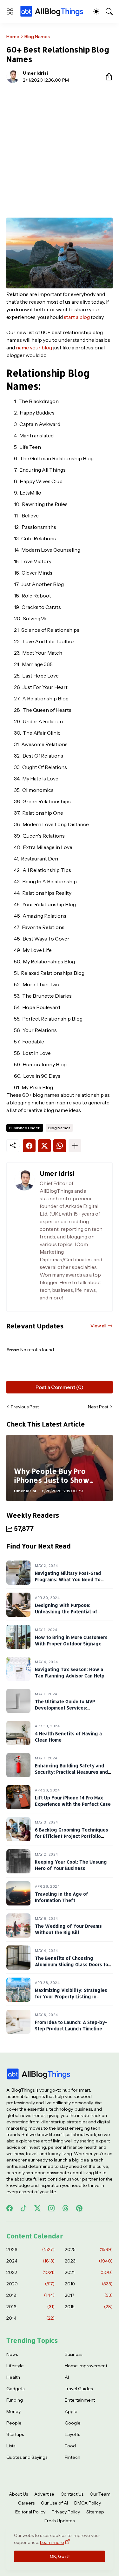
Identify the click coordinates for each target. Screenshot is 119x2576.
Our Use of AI (54, 2503)
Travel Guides (79, 2389)
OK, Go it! (60, 2556)
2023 (89, 2261)
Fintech (73, 2457)
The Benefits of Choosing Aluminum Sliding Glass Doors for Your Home (73, 1964)
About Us (18, 2494)
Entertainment (80, 2400)
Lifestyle (15, 2366)
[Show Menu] (10, 11)
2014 (30, 2318)
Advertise (44, 2494)
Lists (11, 2446)
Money (13, 2411)
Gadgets (15, 2389)
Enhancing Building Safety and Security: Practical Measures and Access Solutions (71, 1772)
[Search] (109, 11)
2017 (89, 2295)
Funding (15, 2400)
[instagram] (51, 2208)
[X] (44, 1146)
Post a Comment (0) (60, 1387)
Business (73, 2354)
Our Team (100, 2494)
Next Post (98, 1407)
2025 (89, 2249)
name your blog (34, 347)
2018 (30, 2295)
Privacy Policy (66, 2512)
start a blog (77, 317)
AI (67, 2377)
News (12, 2354)
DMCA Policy (88, 2503)
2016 (30, 2307)
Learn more (52, 2542)
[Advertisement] (60, 150)
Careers (26, 2503)
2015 (89, 2307)
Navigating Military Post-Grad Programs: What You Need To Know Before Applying (68, 1579)
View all (98, 1326)
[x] (37, 2208)
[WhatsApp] (60, 1146)
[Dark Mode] (96, 11)
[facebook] (10, 2208)
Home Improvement (86, 2366)
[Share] (106, 77)
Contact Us (72, 2494)
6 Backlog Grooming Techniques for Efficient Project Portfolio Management (72, 1836)
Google (73, 2423)
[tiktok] (23, 2208)
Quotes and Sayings (27, 2457)
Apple (71, 2411)
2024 (30, 2261)
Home (13, 37)
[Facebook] (29, 1146)
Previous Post (25, 1407)
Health (13, 2377)
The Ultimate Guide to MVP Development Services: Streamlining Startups (65, 1708)
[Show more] (75, 1146)
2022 (30, 2272)
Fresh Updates (60, 2521)
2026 (30, 2249)
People (14, 2423)
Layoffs (72, 2434)
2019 (89, 2284)
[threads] (65, 2208)
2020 (30, 2284)
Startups (15, 2434)
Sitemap (95, 2512)
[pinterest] (79, 2208)
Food (70, 2446)
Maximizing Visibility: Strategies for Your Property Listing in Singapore (71, 1996)
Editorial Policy (30, 2512)
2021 (89, 2272)
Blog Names (37, 37)
